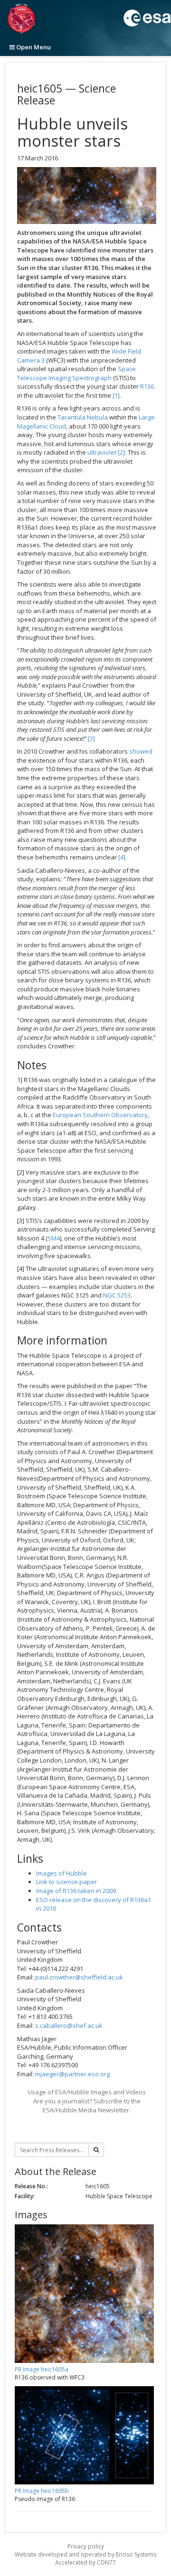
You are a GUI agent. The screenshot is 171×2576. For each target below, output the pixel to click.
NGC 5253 (117, 1295)
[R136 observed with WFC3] (87, 196)
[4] (122, 857)
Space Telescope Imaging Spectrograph (76, 373)
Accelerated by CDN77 (85, 2562)
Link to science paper (66, 1882)
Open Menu (33, 47)
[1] (116, 395)
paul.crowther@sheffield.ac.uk (79, 1977)
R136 (147, 386)
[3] (91, 738)
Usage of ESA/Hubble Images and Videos (87, 2092)
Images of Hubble (62, 1873)
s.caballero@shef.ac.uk (69, 2025)
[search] (96, 2150)
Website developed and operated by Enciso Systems (85, 2554)
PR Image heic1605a (42, 2369)
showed (141, 751)
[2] (121, 452)
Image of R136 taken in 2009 (76, 1891)
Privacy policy (86, 2546)
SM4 (54, 1238)
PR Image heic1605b (42, 2491)
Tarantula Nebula (83, 417)
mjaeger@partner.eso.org (72, 2074)
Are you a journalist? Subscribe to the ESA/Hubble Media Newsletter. (87, 2105)
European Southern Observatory (100, 1115)
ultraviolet (102, 452)
